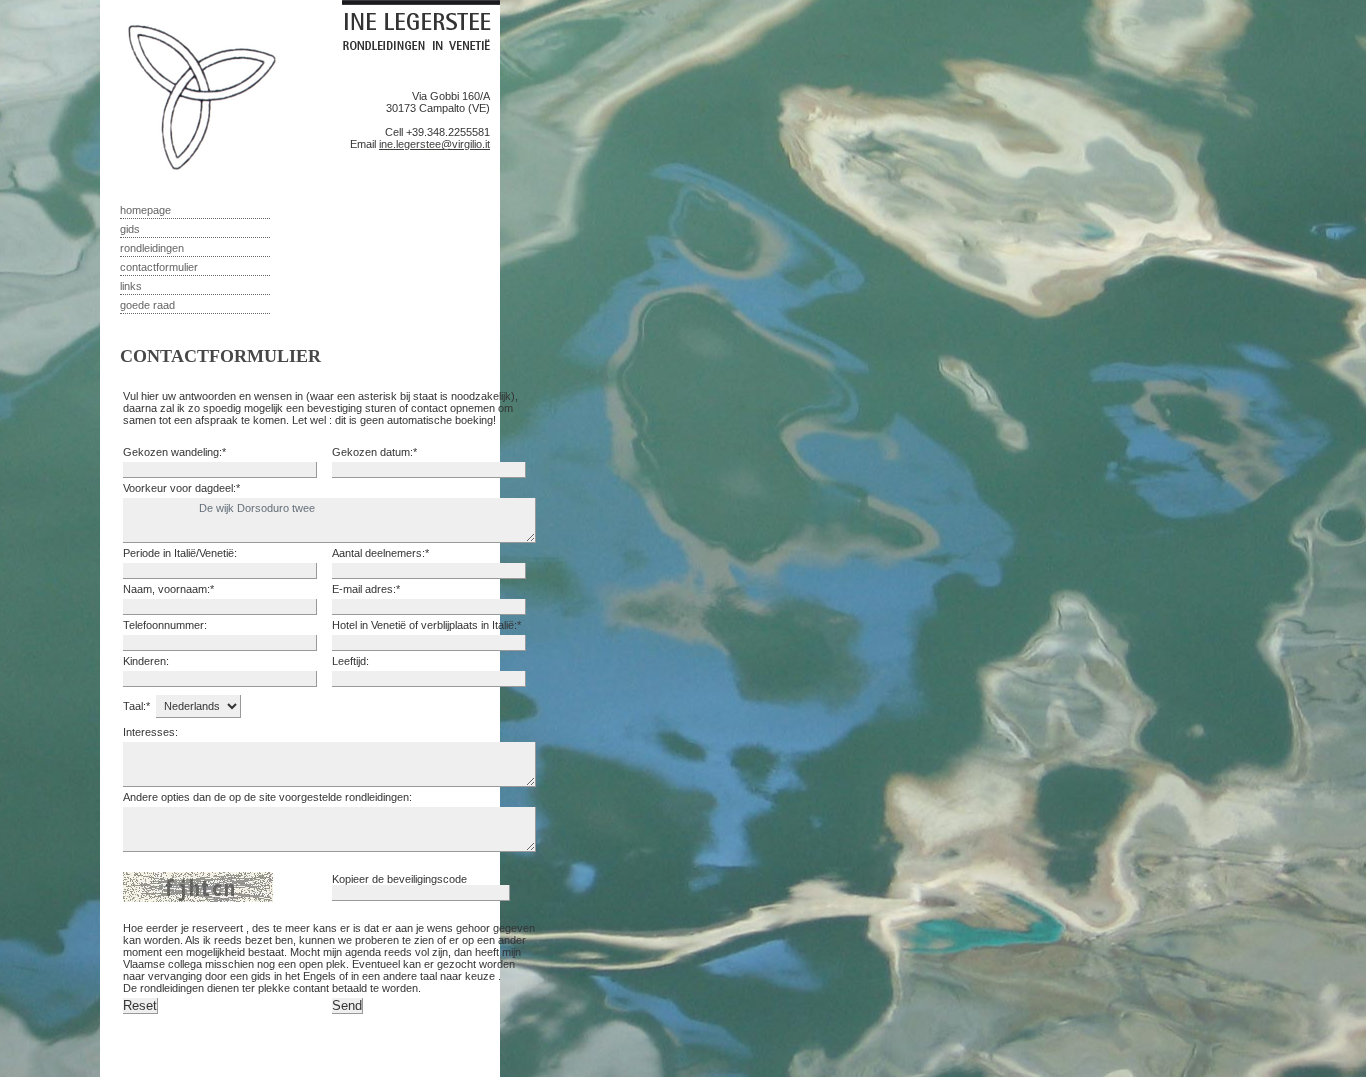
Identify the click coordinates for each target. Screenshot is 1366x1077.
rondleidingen (152, 248)
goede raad (147, 305)
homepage (145, 210)
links (131, 286)
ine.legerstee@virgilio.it (434, 144)
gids (130, 229)
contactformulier (159, 267)
